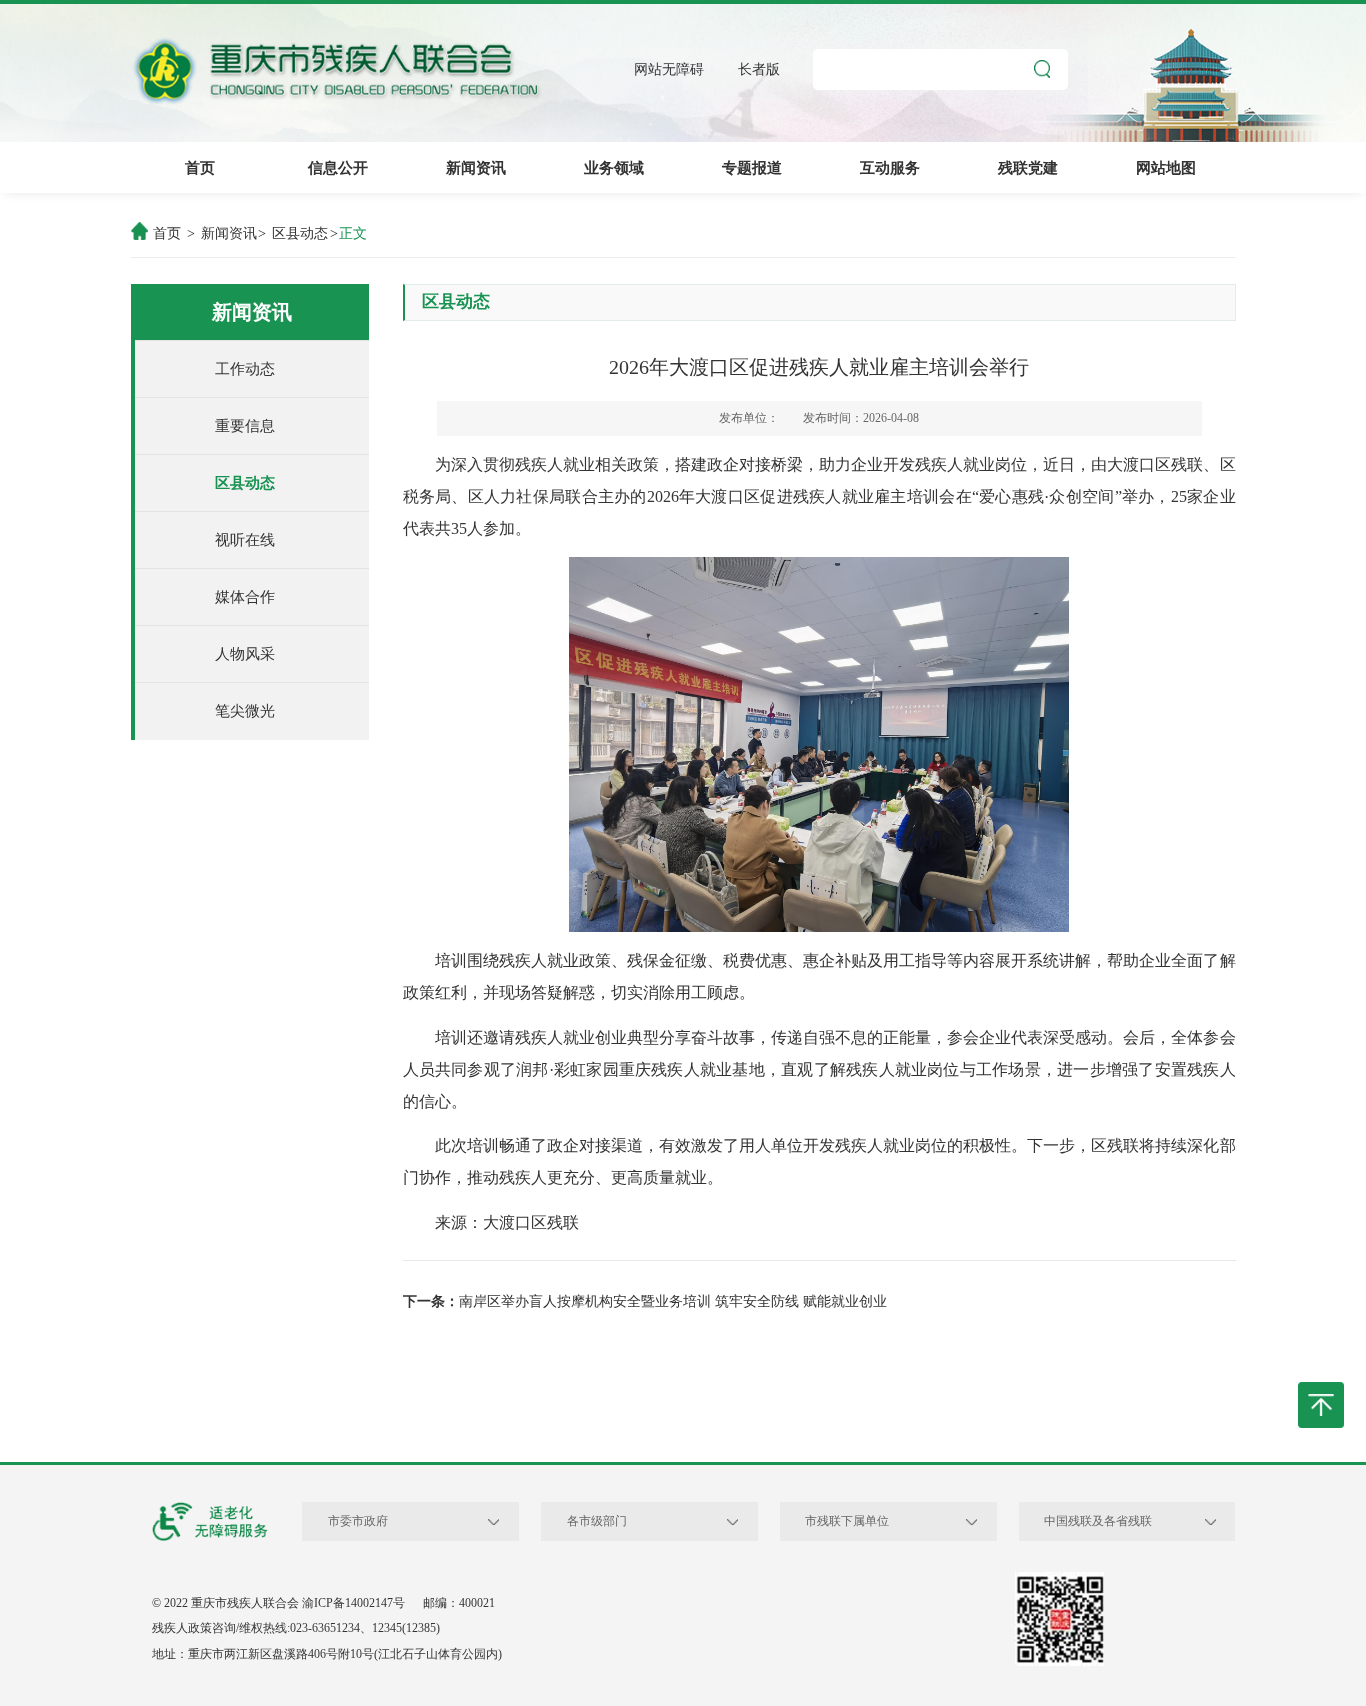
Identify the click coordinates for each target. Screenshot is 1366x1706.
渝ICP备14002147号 (353, 1603)
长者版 (759, 70)
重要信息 (245, 425)
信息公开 (338, 167)
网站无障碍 (669, 70)
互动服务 (890, 167)
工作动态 (245, 368)
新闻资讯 (476, 167)
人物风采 (245, 653)
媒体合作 (245, 596)
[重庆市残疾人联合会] (336, 71)
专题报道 (752, 167)
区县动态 (300, 233)
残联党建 (1028, 167)
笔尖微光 (245, 710)
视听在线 (245, 539)
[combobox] (493, 1522)
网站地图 (1166, 167)
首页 (200, 167)
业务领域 (614, 167)
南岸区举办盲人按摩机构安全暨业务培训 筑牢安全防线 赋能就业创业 (673, 1301)
